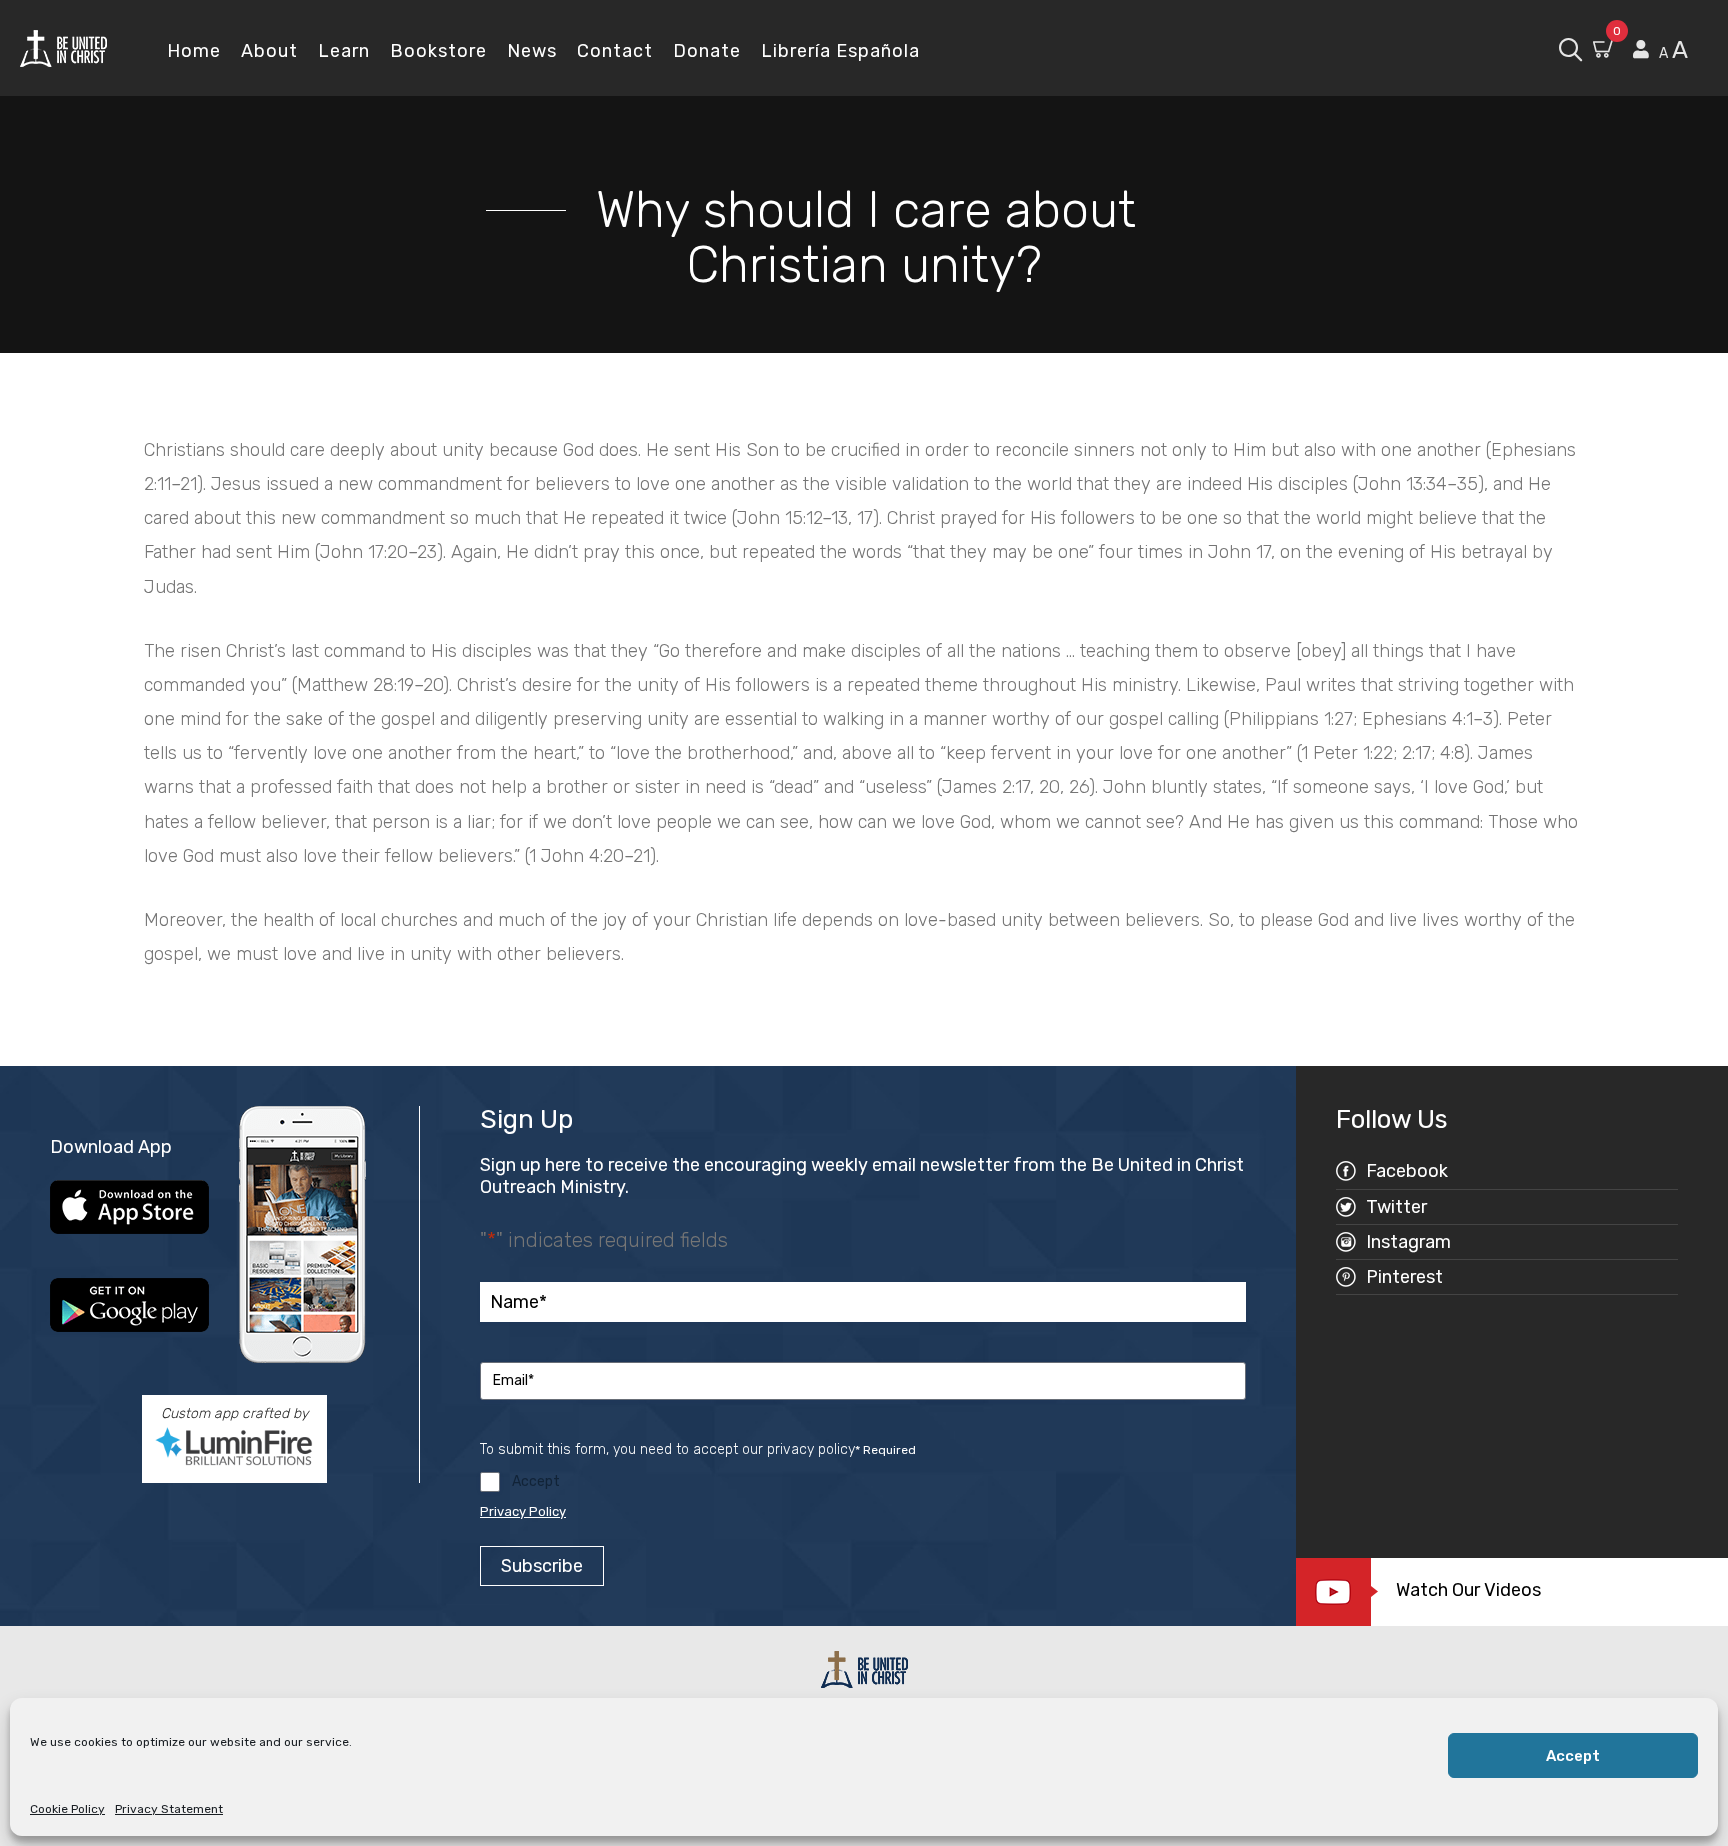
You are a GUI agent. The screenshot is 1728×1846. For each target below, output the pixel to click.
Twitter (1396, 1207)
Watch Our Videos (1468, 1590)
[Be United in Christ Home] (63, 47)
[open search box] (1570, 47)
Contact (615, 51)
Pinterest (1404, 1277)
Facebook (1407, 1171)
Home (194, 51)
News (532, 51)
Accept (1573, 1756)
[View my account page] (1641, 50)
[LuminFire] (234, 1446)
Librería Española (840, 51)
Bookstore (438, 51)
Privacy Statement (169, 1809)
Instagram (1408, 1242)
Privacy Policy (523, 1511)
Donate (707, 51)
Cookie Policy (67, 1809)
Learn (344, 51)
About (269, 51)
